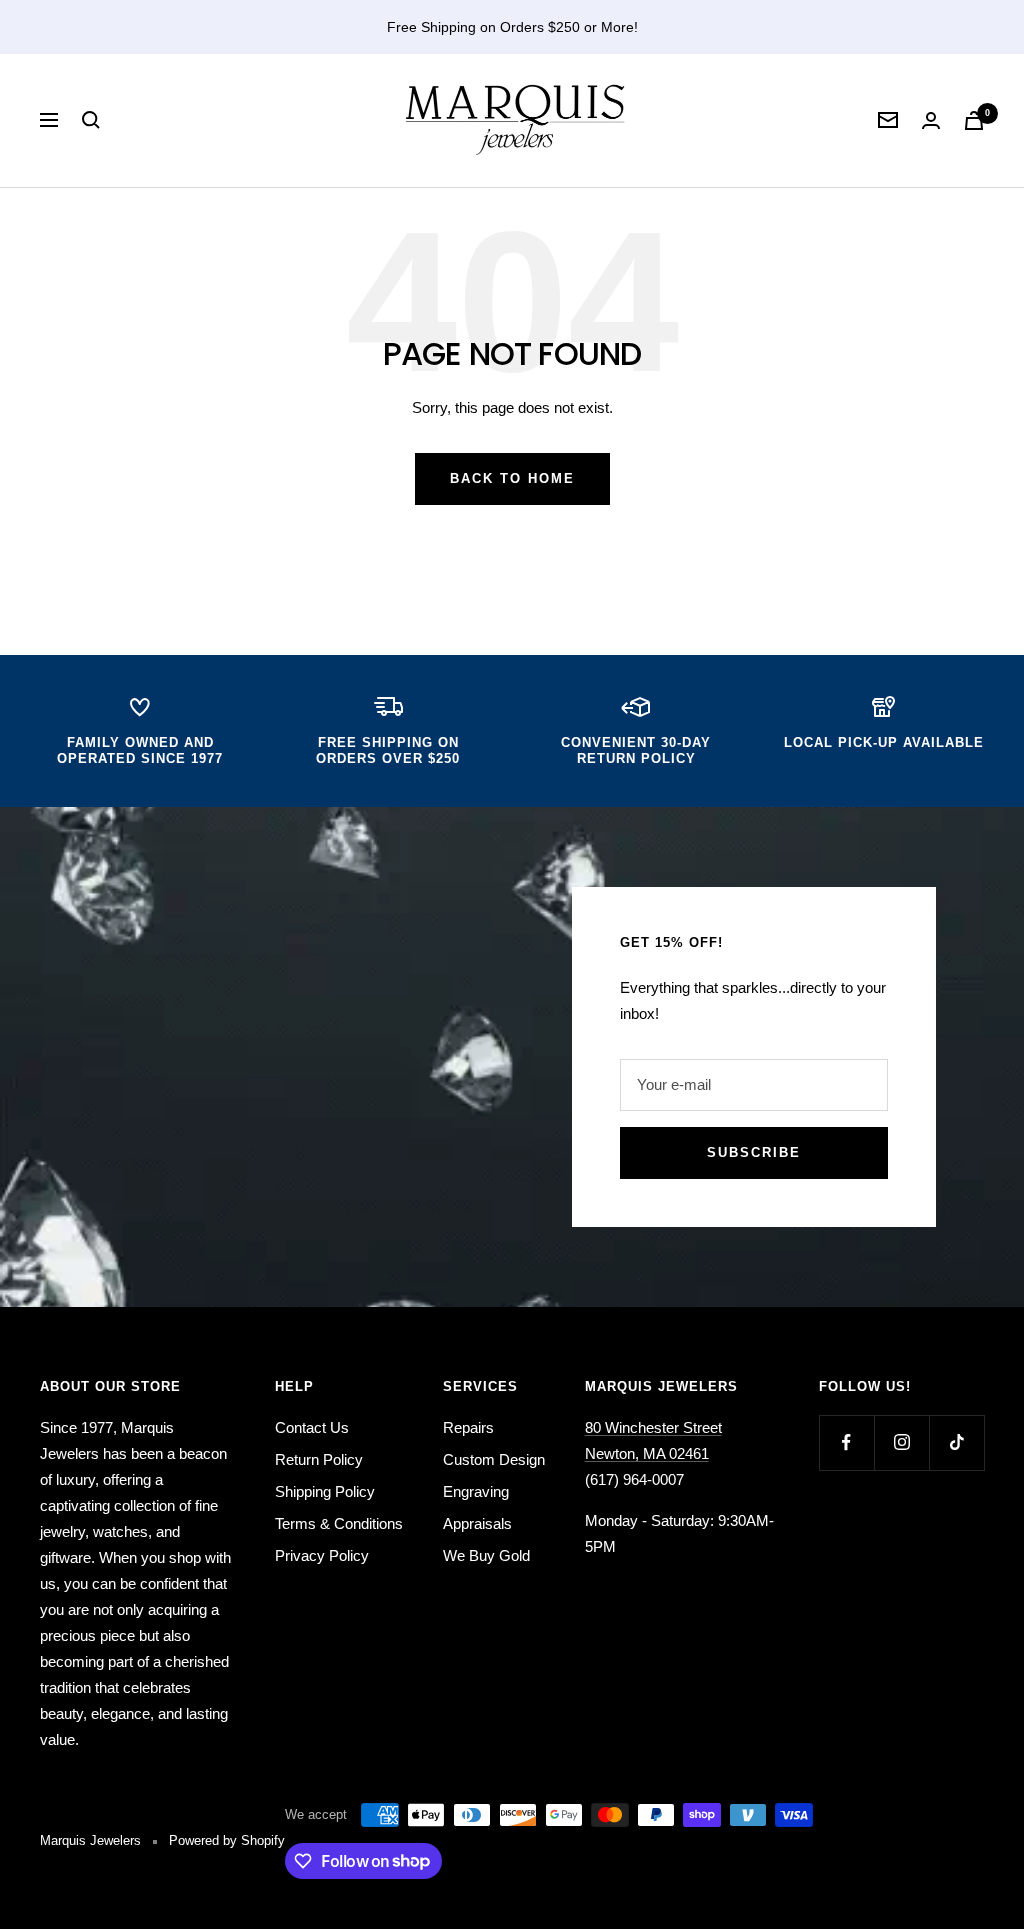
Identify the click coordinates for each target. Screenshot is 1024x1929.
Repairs (468, 1427)
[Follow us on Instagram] (901, 1442)
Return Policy (319, 1459)
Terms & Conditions (339, 1523)
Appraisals (477, 1523)
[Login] (931, 120)
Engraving (476, 1491)
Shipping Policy (325, 1491)
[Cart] (974, 120)
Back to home (512, 478)
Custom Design (494, 1459)
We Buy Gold (486, 1555)
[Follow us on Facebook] (846, 1442)
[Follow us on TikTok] (956, 1442)
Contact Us (312, 1427)
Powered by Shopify (227, 1840)
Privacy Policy (322, 1555)
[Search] (91, 120)
